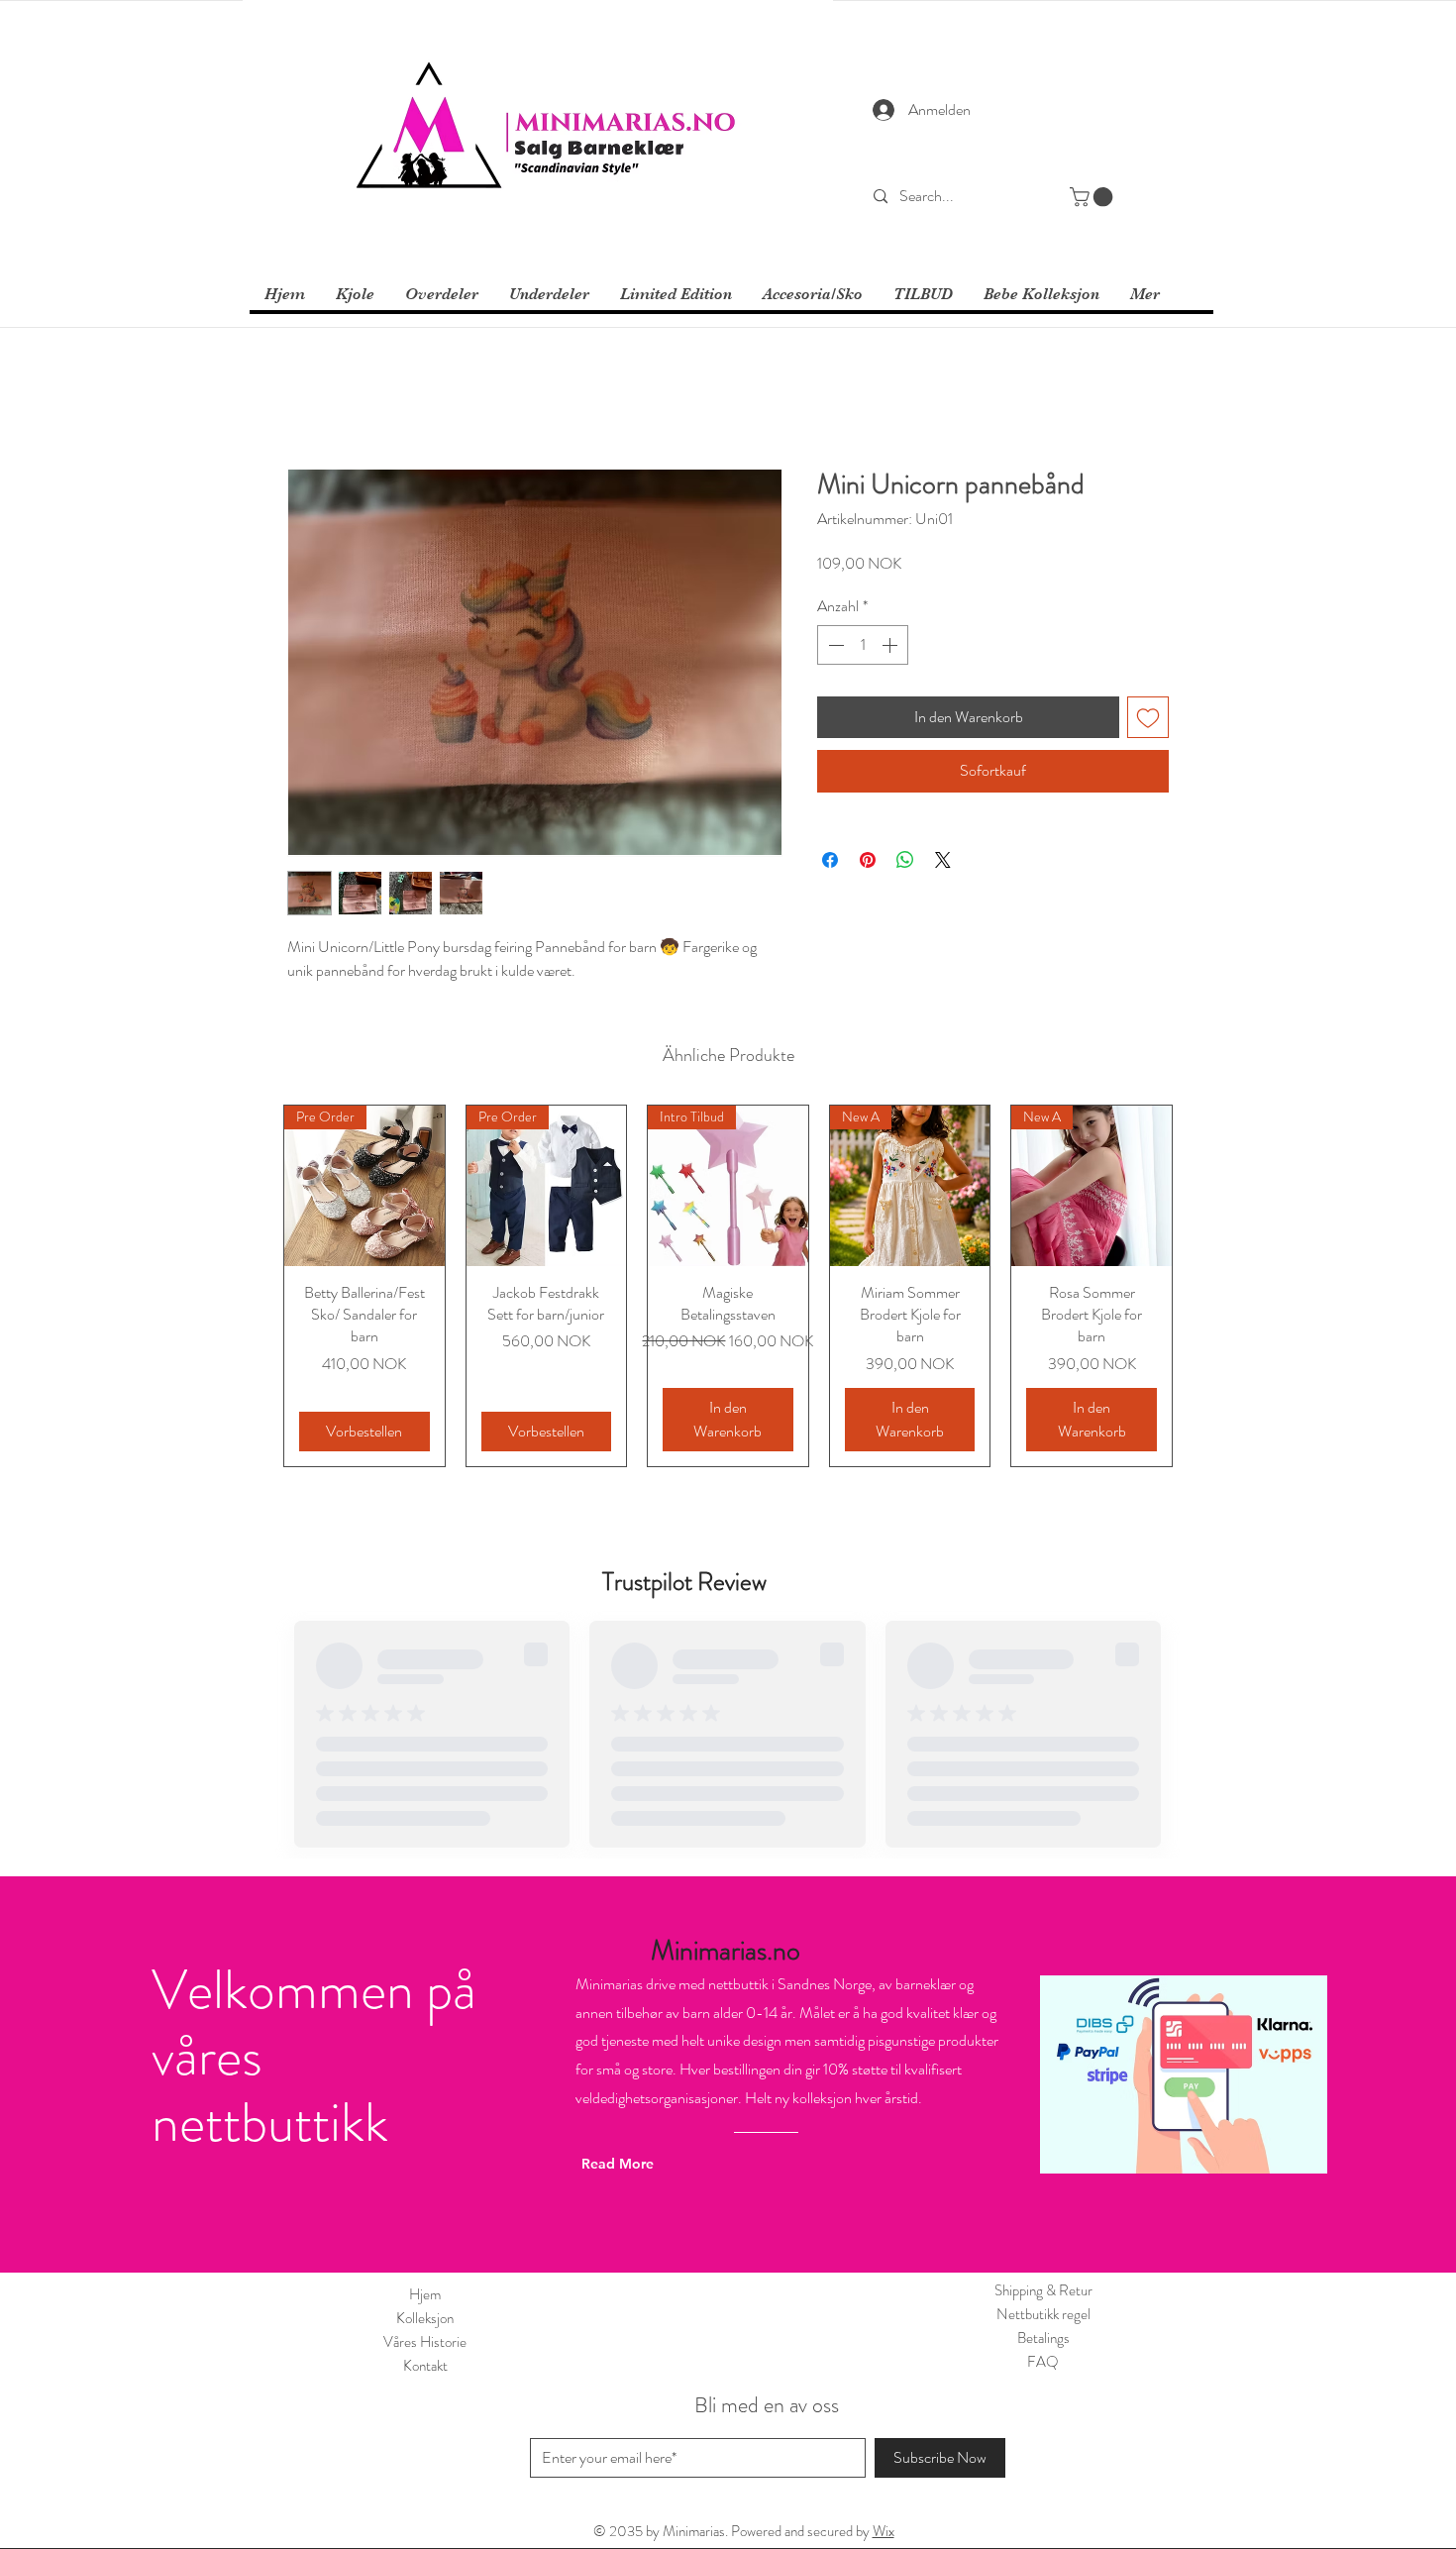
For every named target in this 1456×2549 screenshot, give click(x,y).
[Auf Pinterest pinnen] (868, 860)
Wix (884, 2531)
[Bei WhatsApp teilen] (905, 860)
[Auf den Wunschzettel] (1148, 717)
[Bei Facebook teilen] (830, 860)
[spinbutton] (863, 645)
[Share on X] (943, 860)
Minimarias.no (726, 1951)
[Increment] (891, 645)
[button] (1093, 197)
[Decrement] (834, 645)
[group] (728, 1286)
